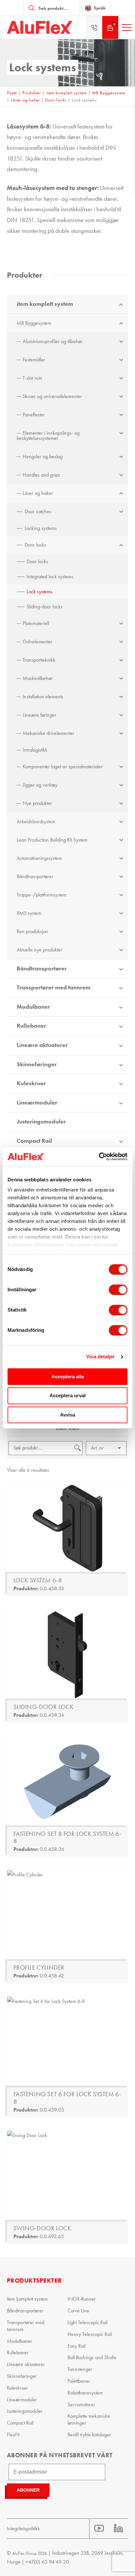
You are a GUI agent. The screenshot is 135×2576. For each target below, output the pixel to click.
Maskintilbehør (38, 678)
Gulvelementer (38, 642)
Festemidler (34, 360)
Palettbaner (79, 2381)
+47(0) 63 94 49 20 (47, 2562)
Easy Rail (77, 2346)
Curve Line (78, 2311)
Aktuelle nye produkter (39, 950)
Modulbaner (33, 1007)
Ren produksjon (32, 931)
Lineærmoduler (37, 1103)
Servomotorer (81, 2404)
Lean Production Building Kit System (52, 840)
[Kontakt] (94, 27)
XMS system (29, 913)
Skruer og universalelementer (52, 396)
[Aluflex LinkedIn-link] (118, 2528)
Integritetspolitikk (23, 2528)
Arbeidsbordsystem (36, 821)
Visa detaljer (100, 1357)
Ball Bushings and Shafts (92, 2357)
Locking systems (41, 528)
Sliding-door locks (45, 607)
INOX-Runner (82, 2299)
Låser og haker (25, 100)
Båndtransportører (35, 876)
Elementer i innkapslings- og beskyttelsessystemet (48, 435)
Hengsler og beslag (43, 456)
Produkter (32, 93)
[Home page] (40, 27)
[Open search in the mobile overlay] (52, 8)
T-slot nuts (32, 378)
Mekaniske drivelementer (48, 733)
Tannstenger (80, 2369)
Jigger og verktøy (40, 785)
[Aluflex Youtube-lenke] (99, 2528)
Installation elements (43, 696)
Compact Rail (34, 1141)
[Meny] (127, 27)
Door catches (38, 511)
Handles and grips (41, 475)
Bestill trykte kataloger (89, 2435)
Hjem (12, 93)
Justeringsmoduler (41, 1122)
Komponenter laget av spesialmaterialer (63, 766)
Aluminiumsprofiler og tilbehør (53, 341)
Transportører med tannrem (54, 987)
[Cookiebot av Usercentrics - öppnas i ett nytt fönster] (99, 1157)
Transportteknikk (39, 660)
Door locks (56, 100)
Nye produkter (37, 803)
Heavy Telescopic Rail (90, 2334)
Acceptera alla (68, 1376)
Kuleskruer (31, 1083)
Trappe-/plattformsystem (42, 895)
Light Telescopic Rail (87, 2322)
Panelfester (34, 415)
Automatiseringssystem (39, 858)
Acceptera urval (67, 1396)
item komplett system (67, 93)
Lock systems (39, 592)
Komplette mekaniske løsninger (89, 2419)
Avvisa (67, 1415)
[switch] (118, 1290)
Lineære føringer (39, 715)
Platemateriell (36, 623)
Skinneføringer (37, 1064)
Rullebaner (31, 1026)
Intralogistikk (35, 750)
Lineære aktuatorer (42, 1045)
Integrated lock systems (50, 576)
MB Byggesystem (109, 93)
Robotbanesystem (85, 2393)
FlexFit (13, 2435)
